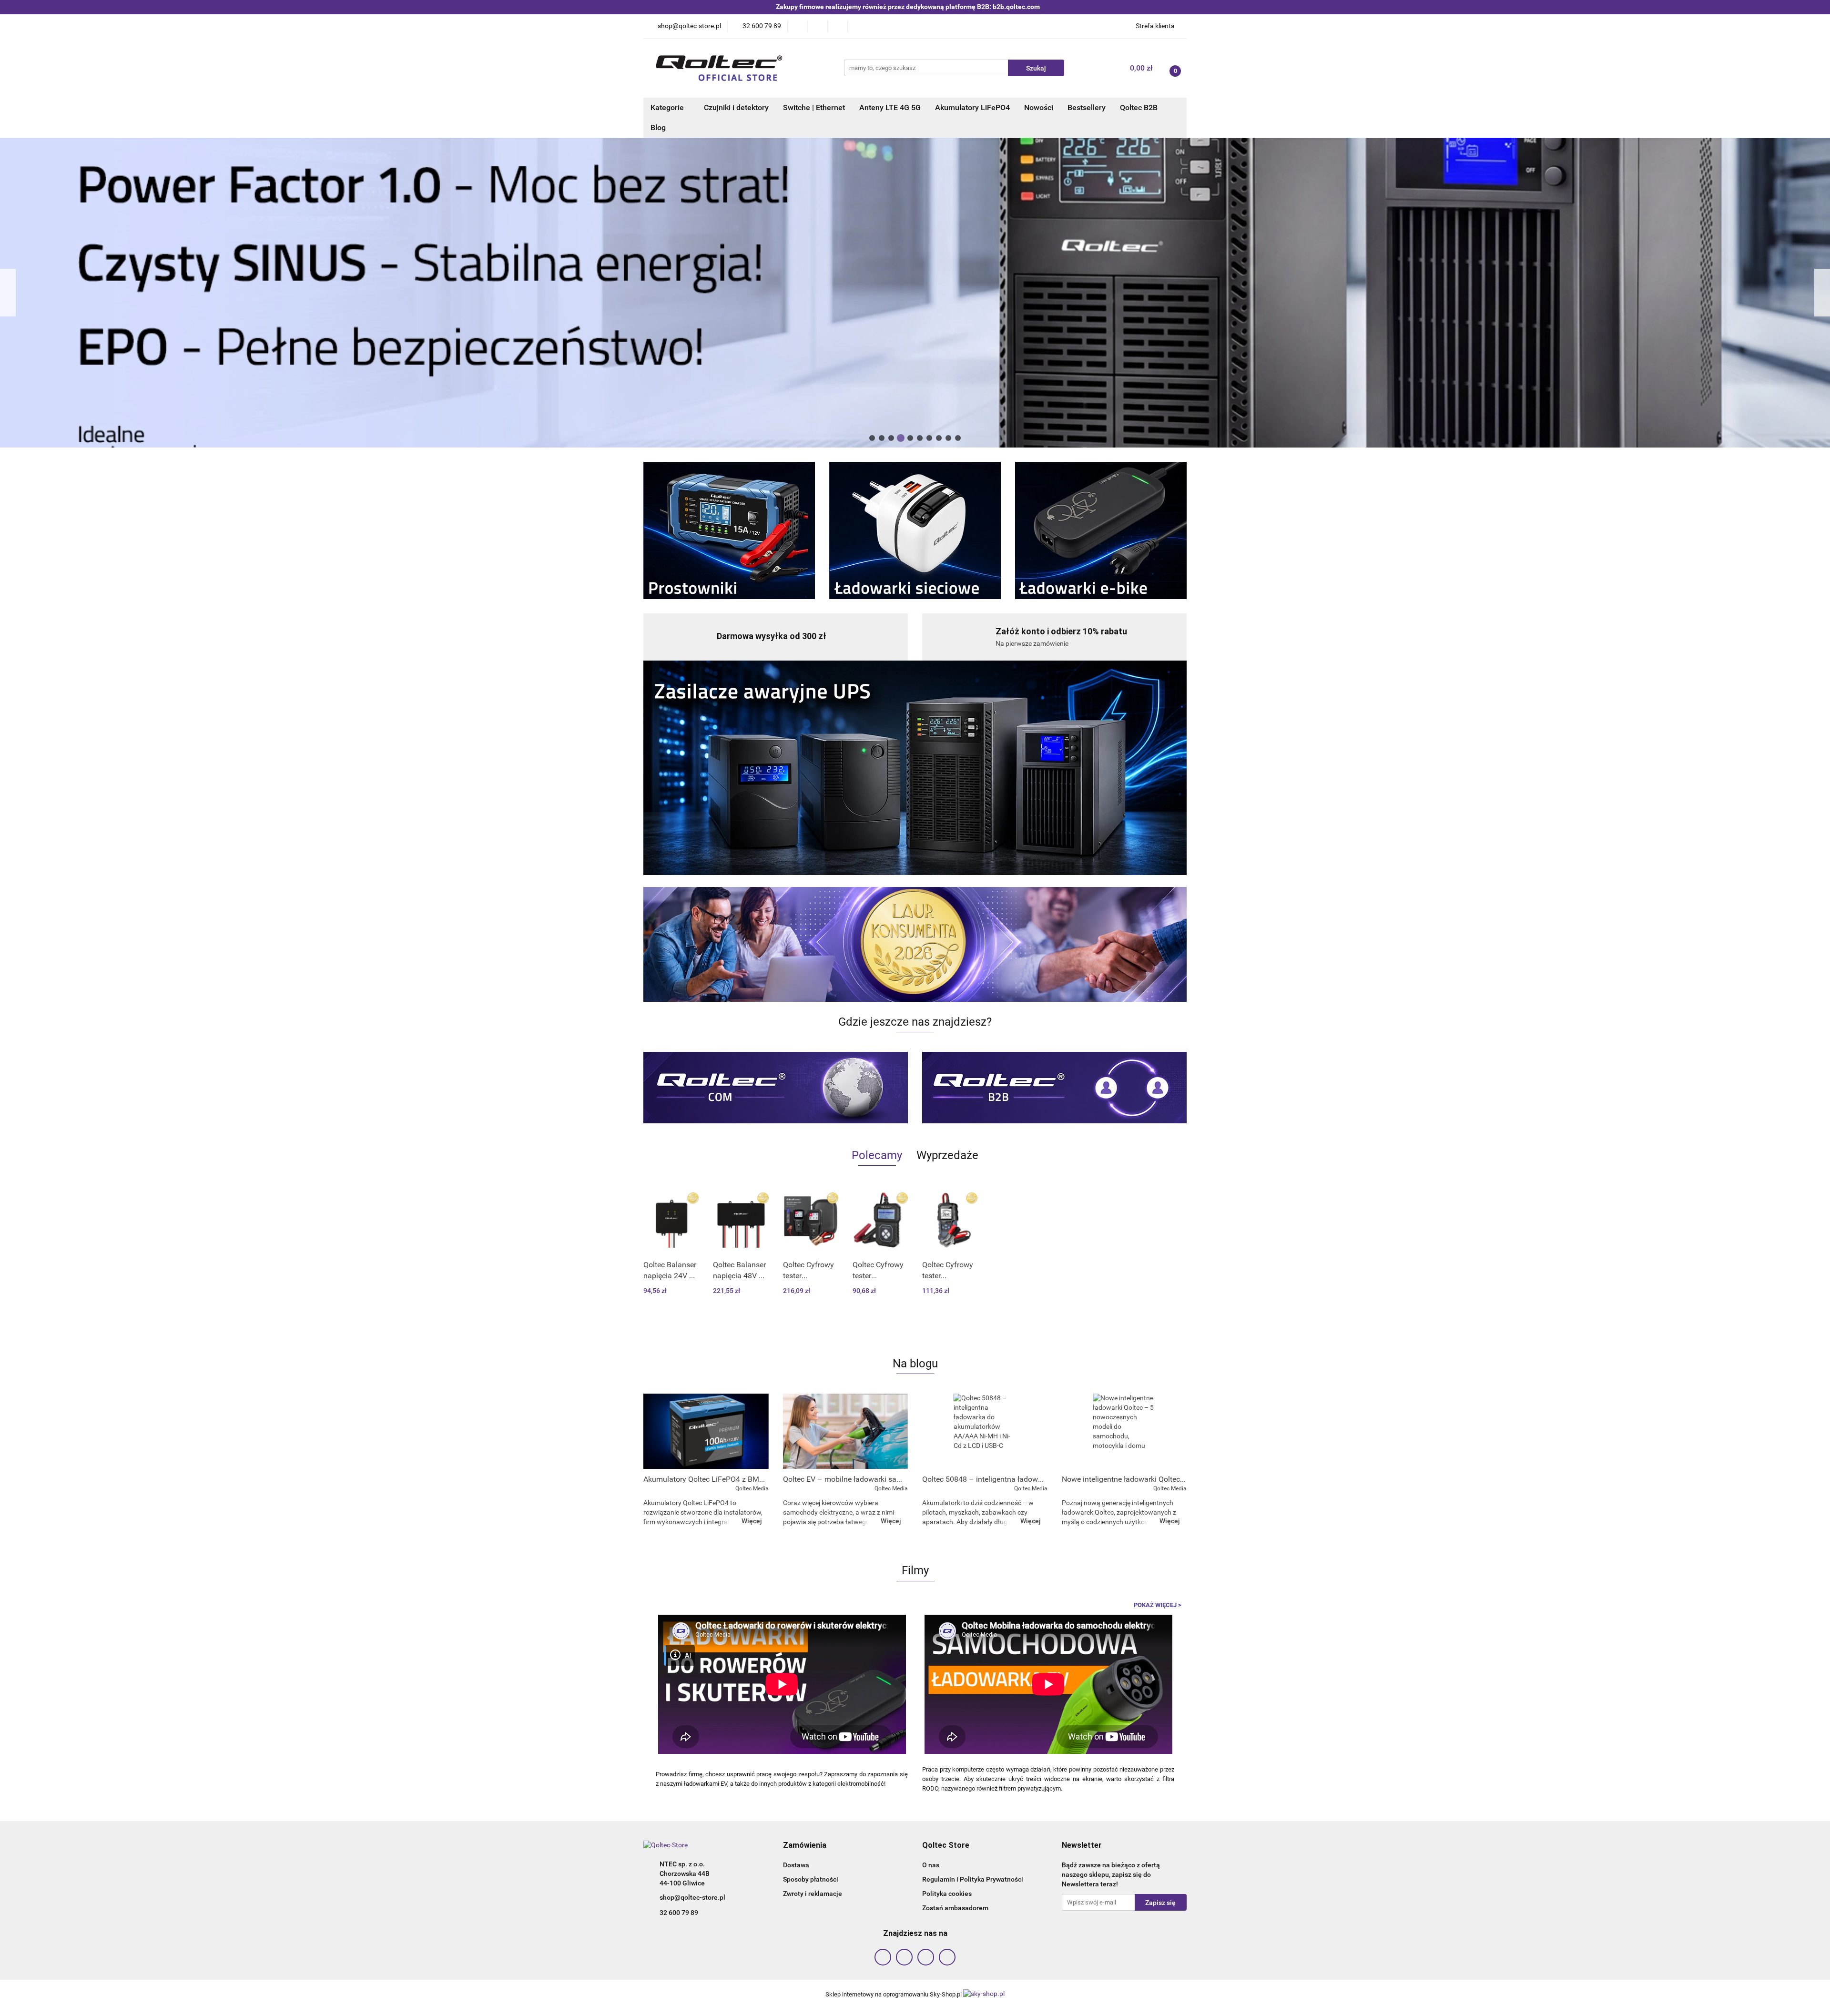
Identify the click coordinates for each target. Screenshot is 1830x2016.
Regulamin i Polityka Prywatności (973, 1879)
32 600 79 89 (679, 1913)
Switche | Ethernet (814, 107)
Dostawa (796, 1865)
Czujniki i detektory (736, 107)
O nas (931, 1865)
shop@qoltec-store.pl (692, 1897)
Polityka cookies (947, 1894)
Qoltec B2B (1139, 107)
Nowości (1039, 107)
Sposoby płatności (811, 1879)
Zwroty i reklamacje (813, 1894)
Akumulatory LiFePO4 (972, 107)
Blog (658, 127)
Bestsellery (1087, 107)
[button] (805, 1846)
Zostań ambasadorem (955, 1908)
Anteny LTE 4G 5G (890, 107)
